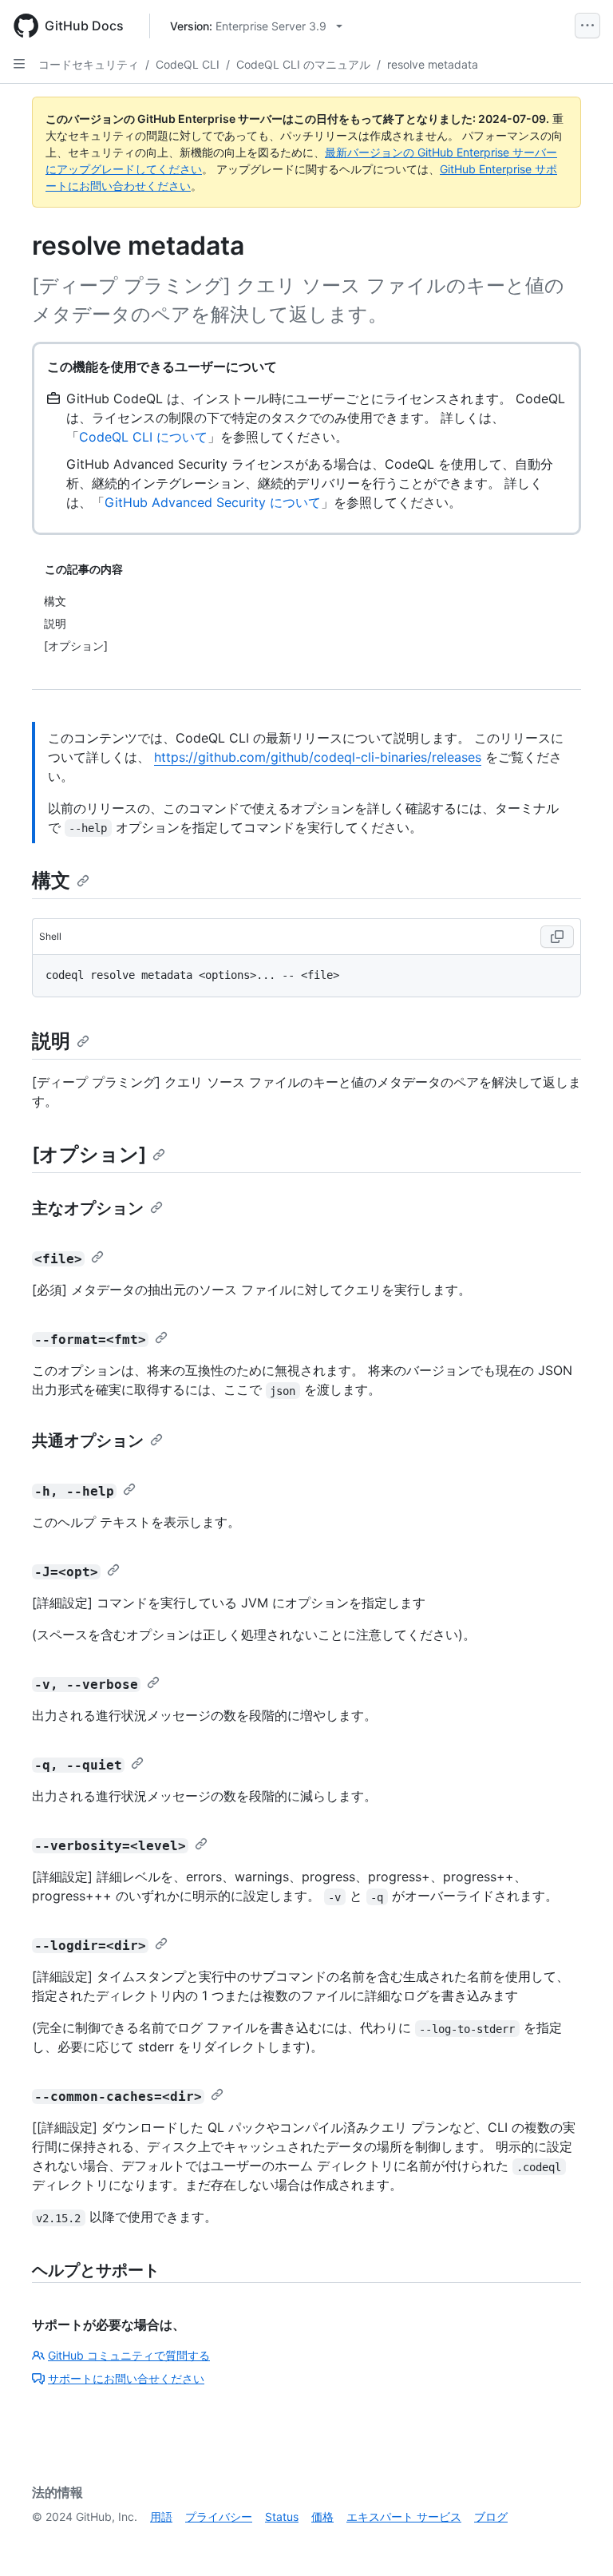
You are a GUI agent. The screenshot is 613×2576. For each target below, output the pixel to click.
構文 (51, 880)
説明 (51, 1041)
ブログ (491, 2517)
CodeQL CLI (188, 64)
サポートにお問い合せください (126, 2378)
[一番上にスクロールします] (578, 2541)
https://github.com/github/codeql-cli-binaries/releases (318, 757)
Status (282, 2517)
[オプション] (89, 1154)
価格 (322, 2517)
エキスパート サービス (404, 2517)
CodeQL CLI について (143, 437)
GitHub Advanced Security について (213, 502)
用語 (161, 2517)
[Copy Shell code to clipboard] (557, 937)
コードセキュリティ (89, 64)
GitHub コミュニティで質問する (129, 2355)
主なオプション (88, 1208)
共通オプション (88, 1441)
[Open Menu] (587, 26)
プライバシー (219, 2517)
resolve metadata (433, 64)
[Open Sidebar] (19, 64)
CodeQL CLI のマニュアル (303, 64)
